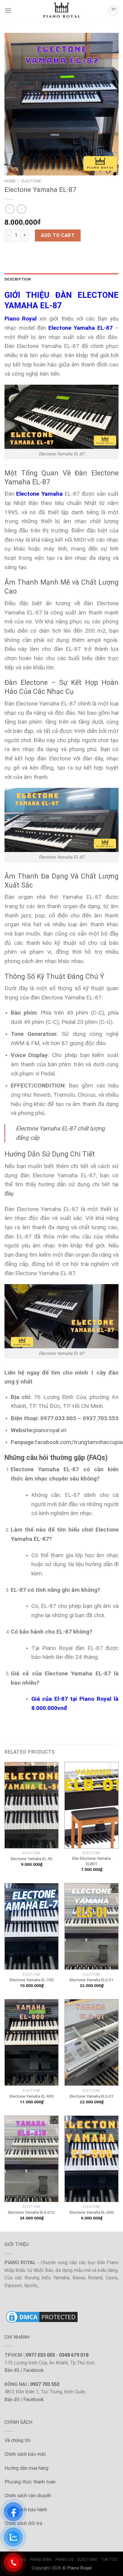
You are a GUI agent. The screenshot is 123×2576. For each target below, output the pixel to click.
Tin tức (110, 2560)
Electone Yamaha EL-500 (92, 2212)
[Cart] (113, 10)
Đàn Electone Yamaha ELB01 (92, 1861)
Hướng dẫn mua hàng (26, 2468)
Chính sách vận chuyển (28, 2496)
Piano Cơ (64, 2560)
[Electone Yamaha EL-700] (31, 1926)
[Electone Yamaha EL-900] (31, 2042)
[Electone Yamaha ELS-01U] (31, 2159)
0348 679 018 (74, 2355)
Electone (31, 181)
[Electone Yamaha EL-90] (31, 1805)
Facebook (34, 2370)
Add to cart (58, 235)
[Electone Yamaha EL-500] (92, 2159)
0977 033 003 (40, 2355)
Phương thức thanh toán (30, 2482)
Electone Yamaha (39, 494)
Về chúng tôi (17, 2440)
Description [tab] (18, 279)
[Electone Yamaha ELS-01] (92, 1926)
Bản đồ (12, 2370)
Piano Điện (41, 2560)
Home (10, 181)
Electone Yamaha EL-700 (32, 1980)
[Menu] (8, 10)
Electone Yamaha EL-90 (32, 1859)
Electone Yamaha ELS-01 (92, 1980)
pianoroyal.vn (50, 1430)
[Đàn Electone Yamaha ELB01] (92, 1805)
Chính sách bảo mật (25, 2454)
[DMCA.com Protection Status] (42, 2317)
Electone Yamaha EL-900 (32, 2096)
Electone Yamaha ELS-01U (31, 2212)
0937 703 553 (45, 2384)
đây (9, 1194)
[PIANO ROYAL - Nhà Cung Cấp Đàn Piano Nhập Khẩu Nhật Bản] (61, 10)
